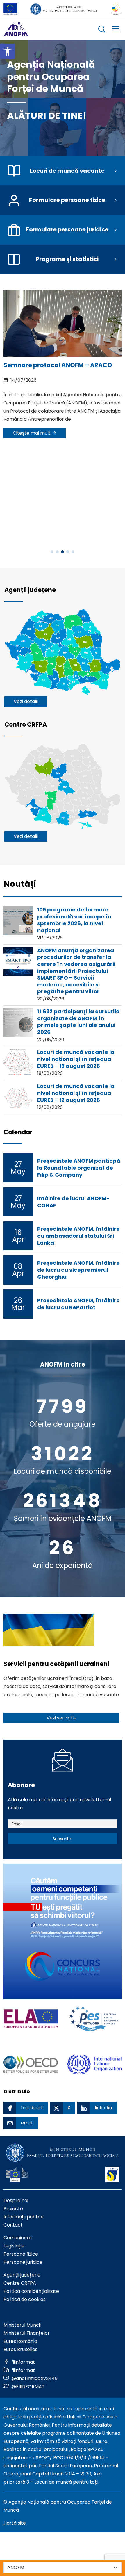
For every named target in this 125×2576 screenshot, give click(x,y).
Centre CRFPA (20, 2283)
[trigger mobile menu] (116, 30)
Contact (13, 2225)
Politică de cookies (25, 2299)
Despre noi (16, 2201)
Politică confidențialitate (31, 2291)
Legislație (14, 2246)
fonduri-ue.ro (92, 2441)
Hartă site (15, 2523)
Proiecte (13, 2209)
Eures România (20, 2341)
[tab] (20, 887)
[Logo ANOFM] (16, 29)
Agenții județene (22, 2275)
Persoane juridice (23, 2262)
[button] (8, 51)
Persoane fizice (21, 2254)
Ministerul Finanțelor (27, 2333)
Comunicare (18, 2238)
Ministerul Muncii (22, 2325)
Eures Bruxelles (20, 2349)
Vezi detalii (26, 701)
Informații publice (24, 2217)
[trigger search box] (102, 30)
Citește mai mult (32, 433)
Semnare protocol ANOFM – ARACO (58, 365)
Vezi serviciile (61, 1718)
